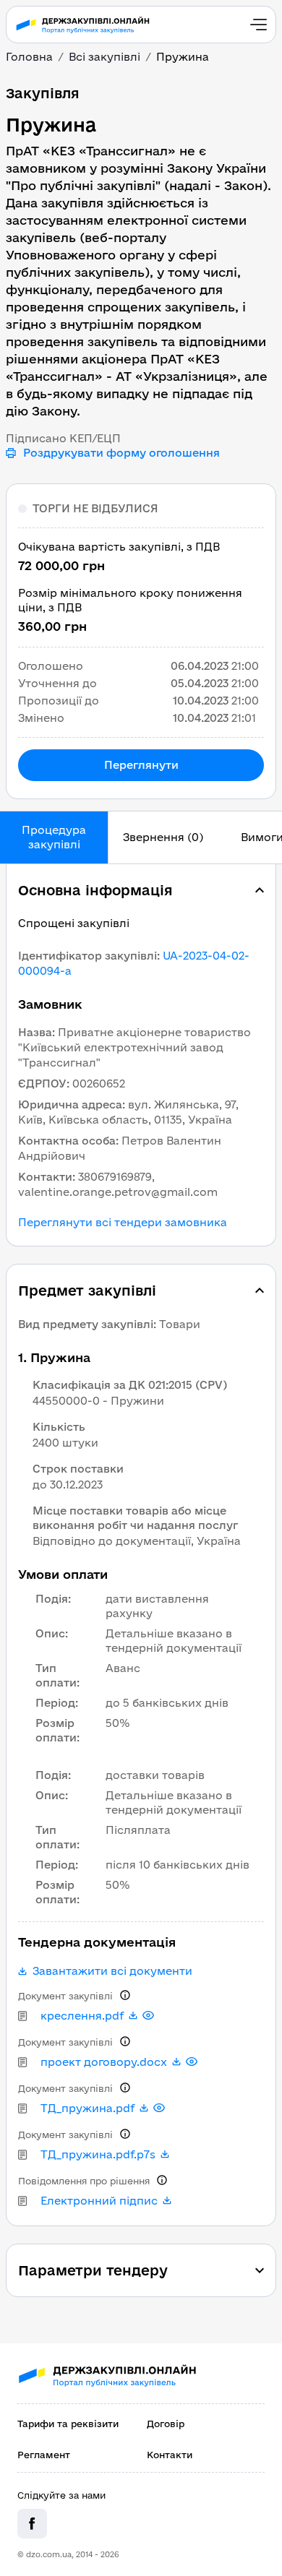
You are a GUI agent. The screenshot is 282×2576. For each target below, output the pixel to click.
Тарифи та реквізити (68, 2424)
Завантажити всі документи (112, 1971)
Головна (29, 57)
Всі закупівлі (104, 57)
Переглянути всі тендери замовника (123, 1223)
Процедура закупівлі (54, 837)
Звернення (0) (163, 837)
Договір (166, 2424)
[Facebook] (32, 2524)
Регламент (44, 2455)
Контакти (170, 2455)
